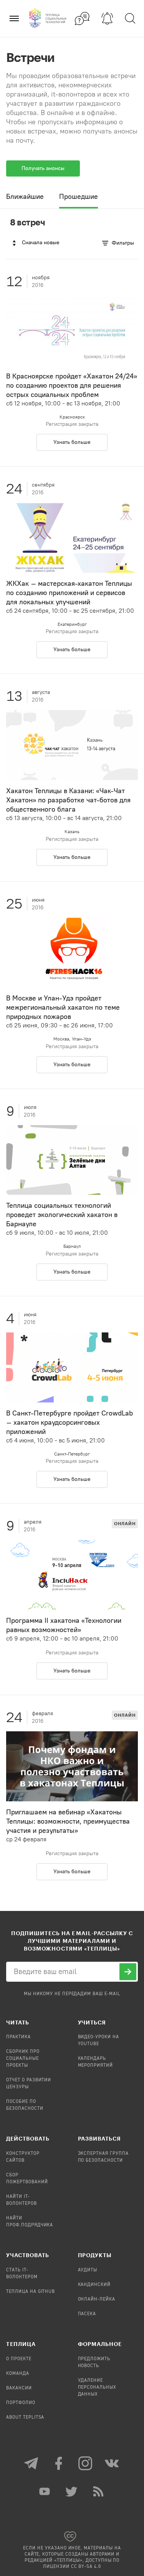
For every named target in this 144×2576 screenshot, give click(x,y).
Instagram (86, 2463)
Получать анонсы (43, 168)
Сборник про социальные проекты (23, 2059)
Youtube (45, 2491)
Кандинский (94, 2285)
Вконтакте (113, 2463)
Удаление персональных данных (97, 2388)
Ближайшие (25, 197)
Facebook (59, 2463)
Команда (18, 2374)
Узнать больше (72, 442)
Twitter (72, 2491)
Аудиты (88, 2270)
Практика (18, 2037)
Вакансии (19, 2388)
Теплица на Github (31, 2292)
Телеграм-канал (32, 2463)
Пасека (87, 2314)
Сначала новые (41, 243)
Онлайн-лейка (97, 2299)
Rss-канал (99, 2491)
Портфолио (21, 2403)
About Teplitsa (25, 2418)
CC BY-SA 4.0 (86, 2567)
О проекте (19, 2359)
